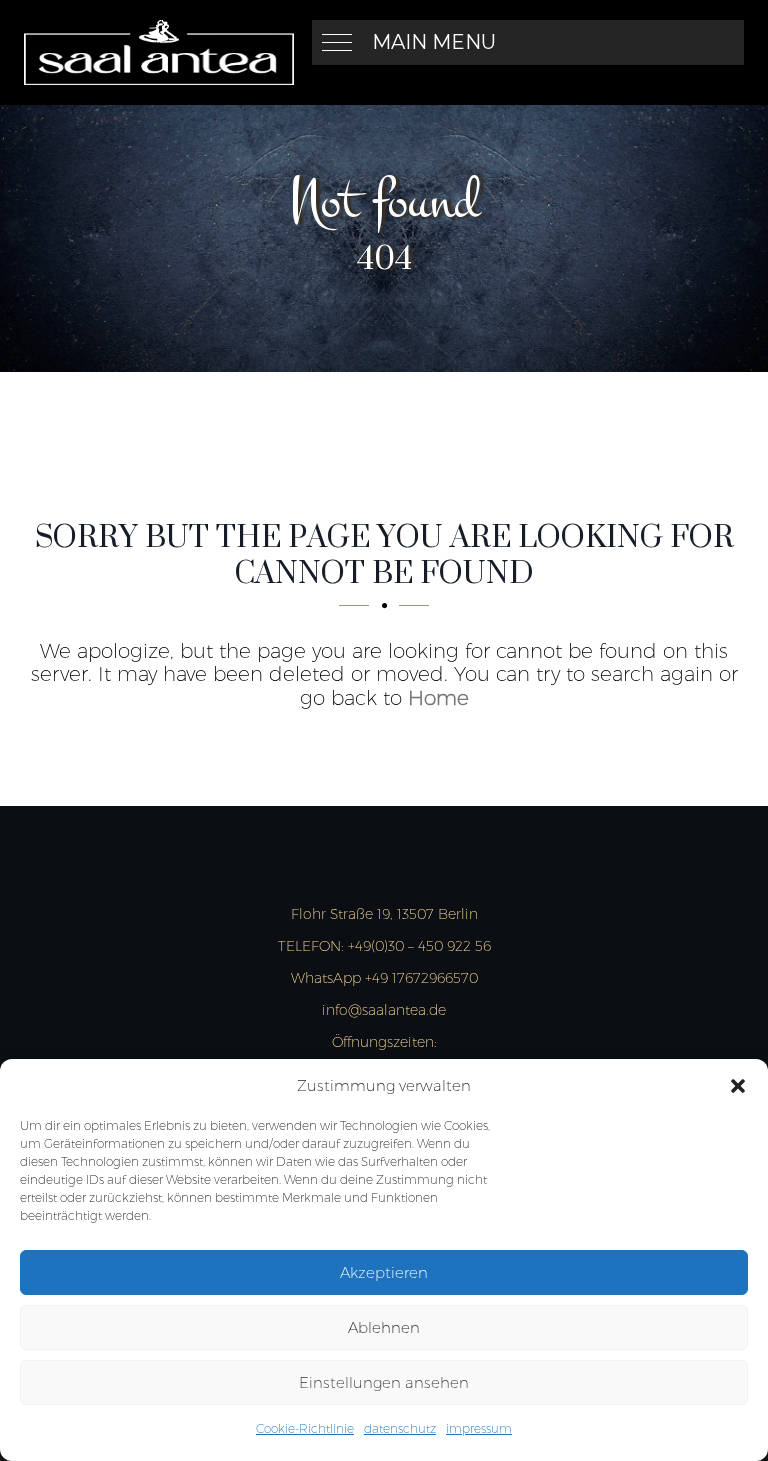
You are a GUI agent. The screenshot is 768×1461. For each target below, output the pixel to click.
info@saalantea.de (384, 1010)
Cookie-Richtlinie (305, 1428)
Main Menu (434, 42)
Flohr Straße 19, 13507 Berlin (384, 914)
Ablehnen (384, 1327)
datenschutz (400, 1428)
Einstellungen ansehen (384, 1382)
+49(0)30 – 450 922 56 (384, 946)
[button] (738, 1086)
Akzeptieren (384, 1272)
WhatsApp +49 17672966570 (384, 978)
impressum (479, 1428)
